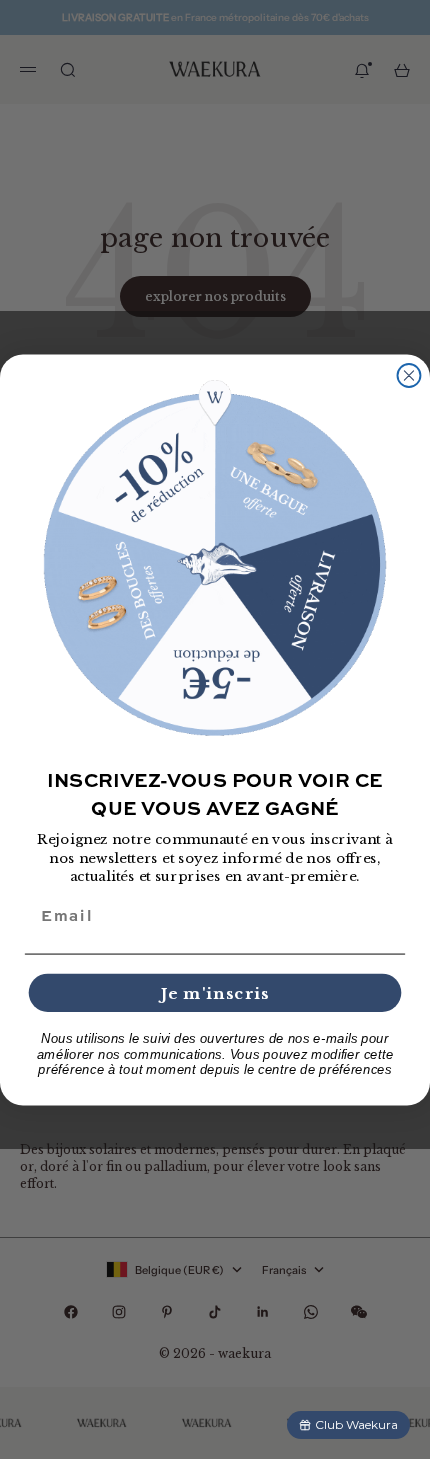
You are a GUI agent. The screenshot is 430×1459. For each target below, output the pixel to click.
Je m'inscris (215, 992)
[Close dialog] (409, 375)
